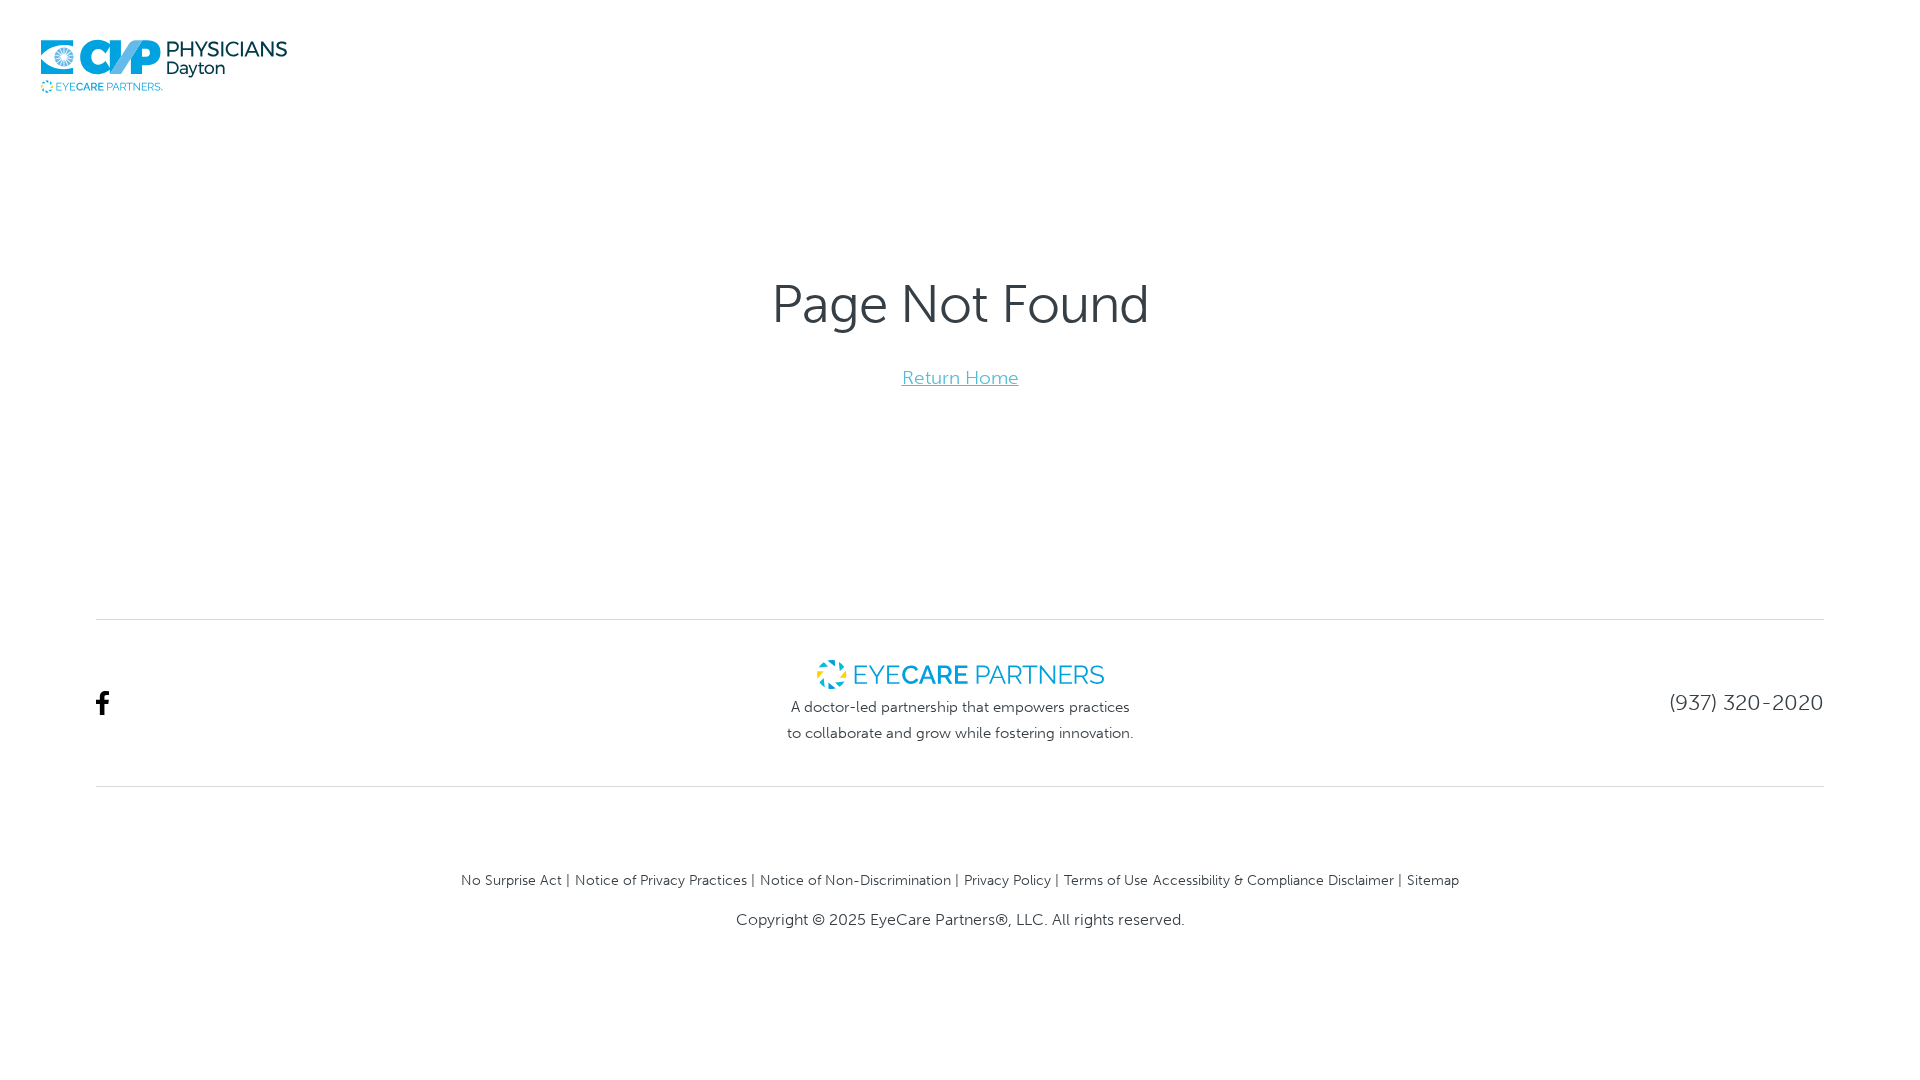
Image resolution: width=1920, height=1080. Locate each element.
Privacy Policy (1007, 880)
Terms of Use (1106, 880)
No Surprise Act (511, 880)
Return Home (960, 377)
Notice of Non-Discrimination (855, 880)
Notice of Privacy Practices (661, 880)
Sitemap (1433, 880)
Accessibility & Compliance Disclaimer (1273, 880)
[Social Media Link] (102, 703)
